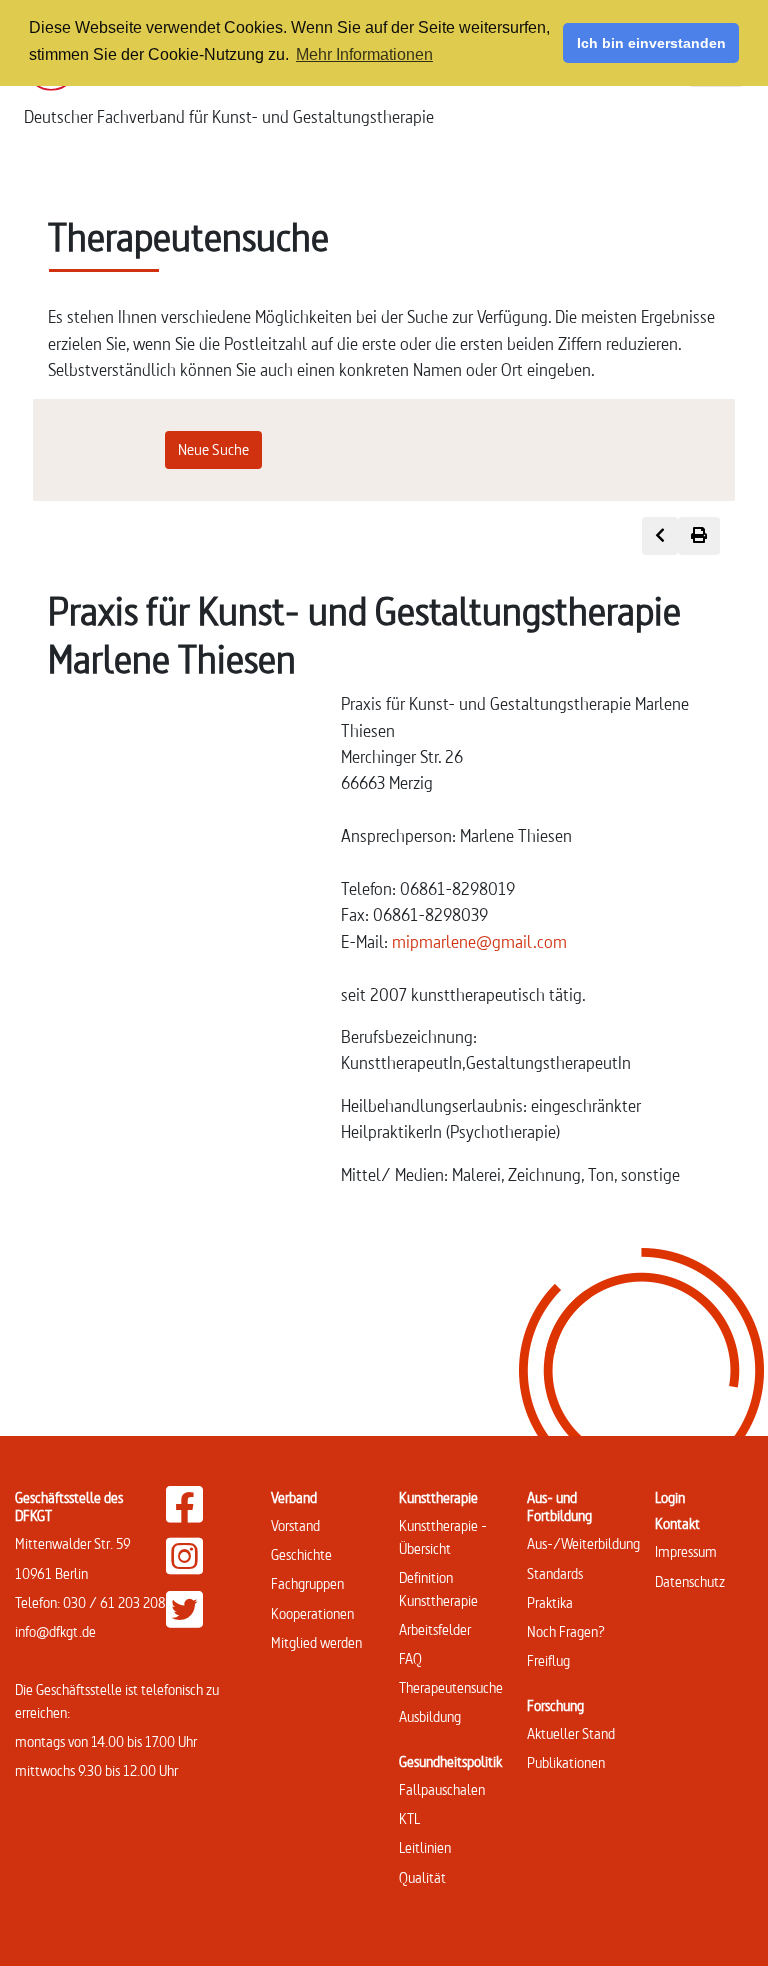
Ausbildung (430, 1716)
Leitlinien (425, 1847)
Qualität (422, 1877)
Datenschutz (690, 1581)
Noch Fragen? (566, 1631)
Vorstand (295, 1525)
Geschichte (301, 1554)
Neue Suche (213, 449)
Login (670, 1497)
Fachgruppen (307, 1583)
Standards (555, 1573)
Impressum (686, 1551)
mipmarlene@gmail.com (479, 941)
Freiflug (548, 1660)
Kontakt (677, 1523)
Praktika (550, 1602)
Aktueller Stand (571, 1733)
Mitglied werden (316, 1642)
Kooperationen (312, 1613)
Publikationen (566, 1762)
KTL (409, 1818)
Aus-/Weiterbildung (583, 1543)
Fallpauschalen (442, 1789)
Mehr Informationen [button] (364, 54)
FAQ (410, 1658)
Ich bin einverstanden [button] (651, 43)
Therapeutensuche (451, 1687)
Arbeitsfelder (435, 1629)
